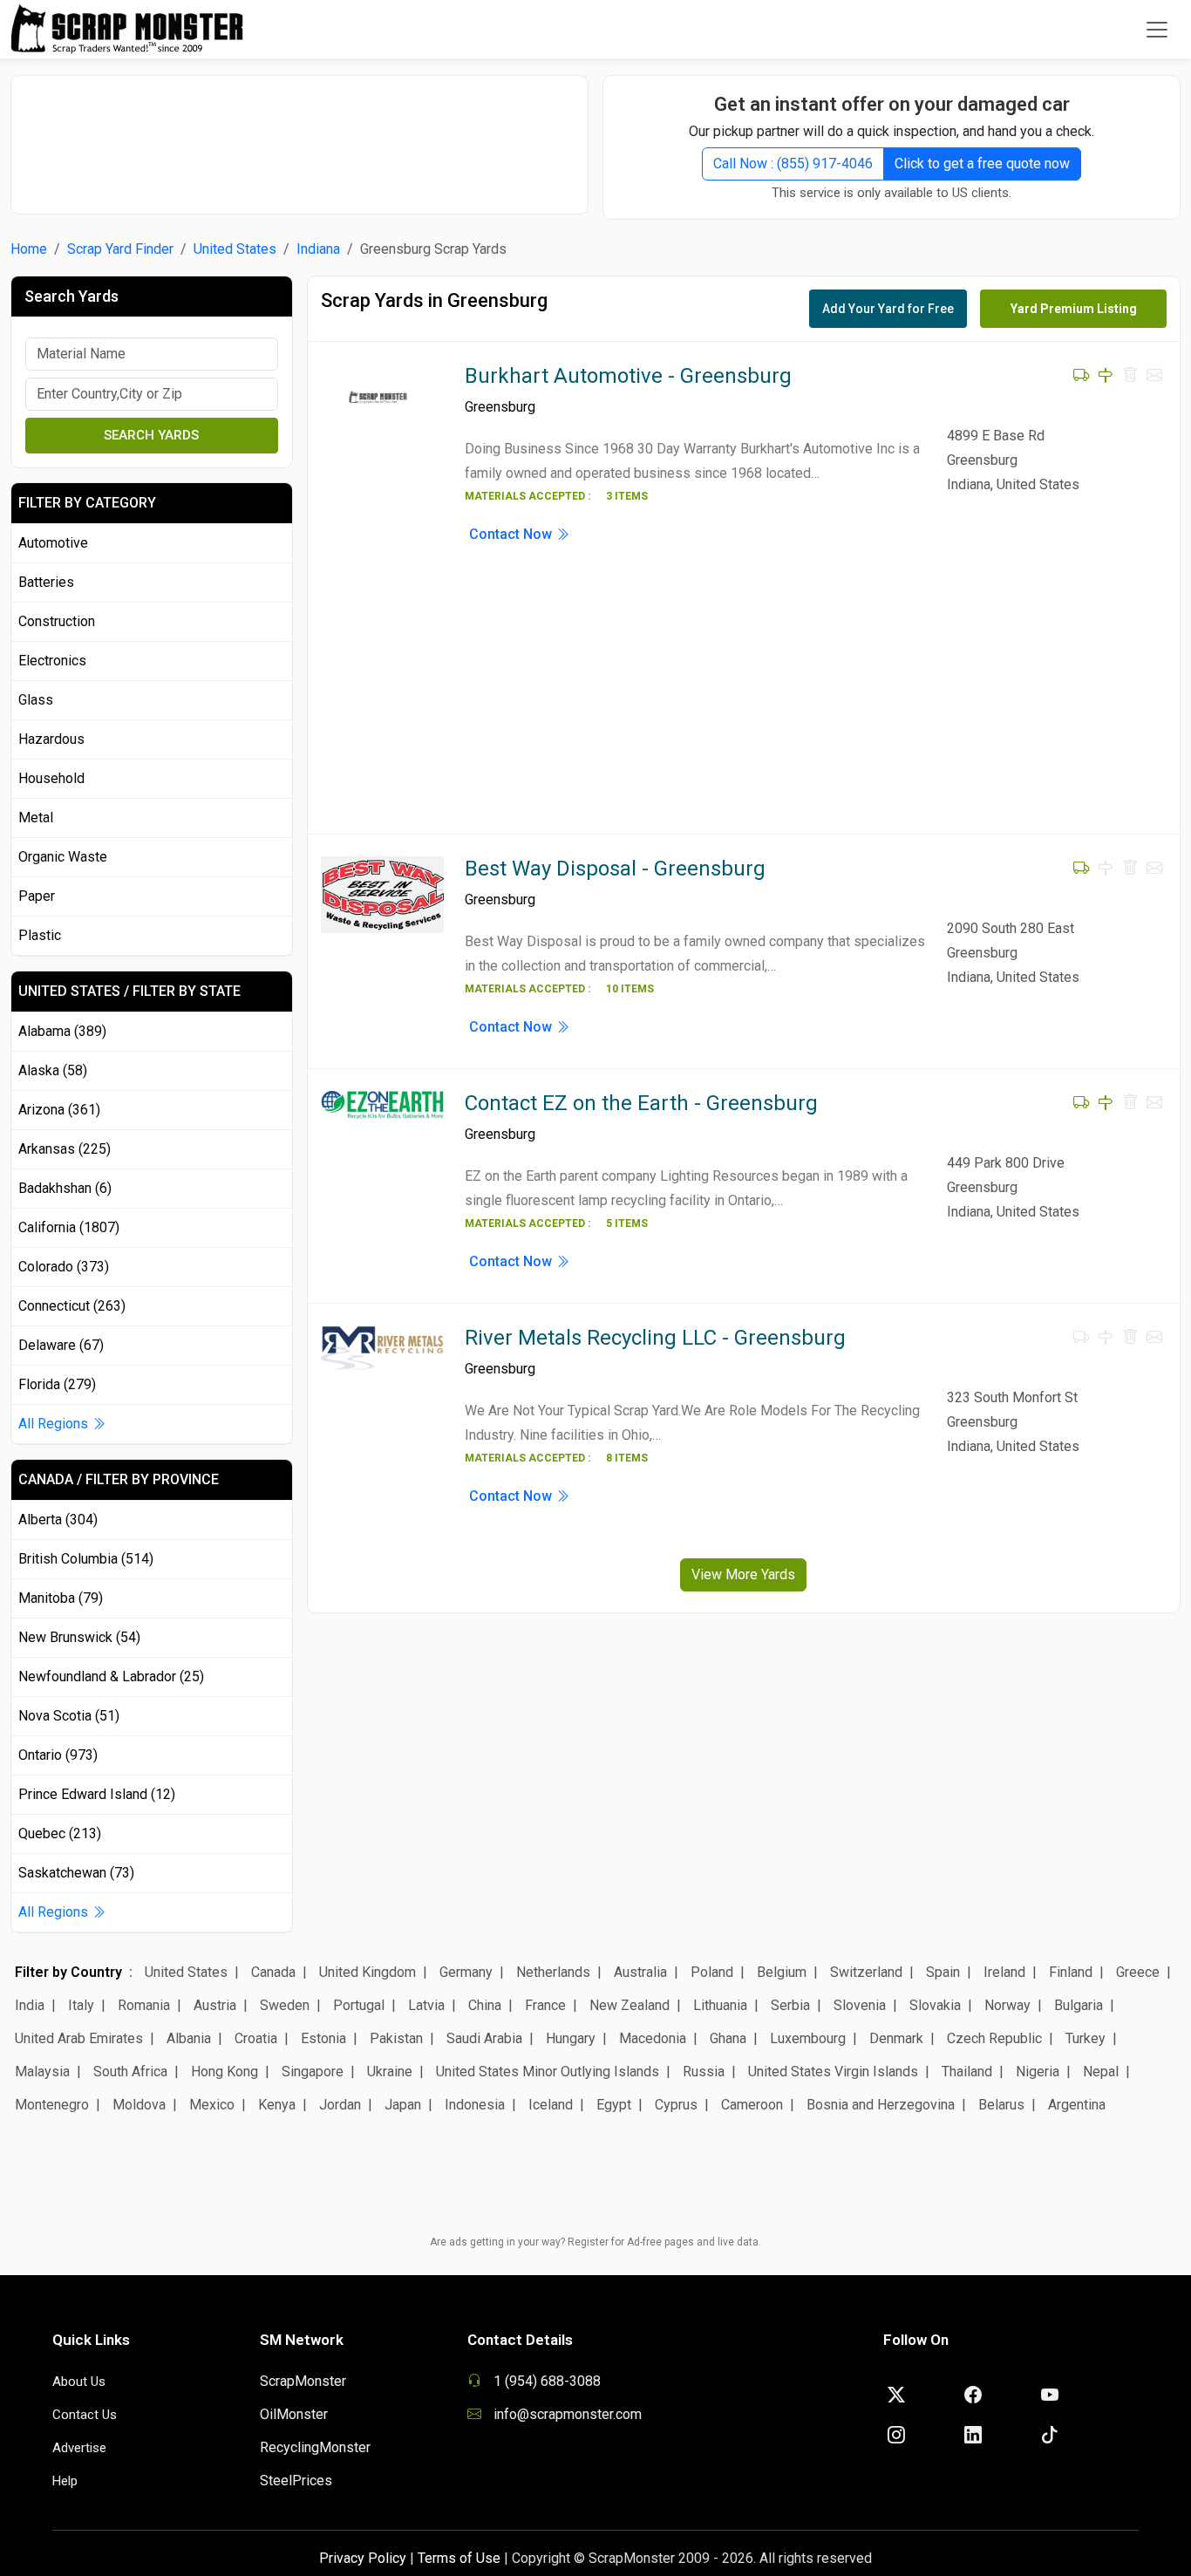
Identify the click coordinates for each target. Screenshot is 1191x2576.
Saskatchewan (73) (76, 1873)
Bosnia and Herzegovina (881, 2105)
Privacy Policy (363, 2558)
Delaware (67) (61, 1345)
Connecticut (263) (72, 1306)
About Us (79, 2382)
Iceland (551, 2105)
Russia (704, 2072)
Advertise (79, 2448)
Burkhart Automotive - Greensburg (628, 376)
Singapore (313, 2072)
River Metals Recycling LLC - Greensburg (655, 1338)
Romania (144, 2005)
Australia (640, 1972)
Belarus (1001, 2105)
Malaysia (42, 2072)
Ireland (1004, 1972)
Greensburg (500, 407)
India (30, 2005)
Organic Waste (63, 857)
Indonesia (475, 2105)
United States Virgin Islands (833, 2072)
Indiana (318, 249)
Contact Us (85, 2415)
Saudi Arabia (484, 2038)
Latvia (426, 2005)
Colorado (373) (64, 1267)
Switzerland (866, 1972)
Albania (189, 2038)
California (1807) (69, 1227)
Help (65, 2481)
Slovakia (935, 2005)
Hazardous (51, 739)
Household (51, 778)
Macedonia (653, 2038)
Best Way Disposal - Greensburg (615, 869)
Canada (273, 1972)
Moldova (139, 2105)
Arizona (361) (59, 1110)
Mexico (212, 2105)
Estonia (323, 2038)
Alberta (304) (58, 1520)
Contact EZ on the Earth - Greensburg (641, 1103)
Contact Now (512, 534)
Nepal (1101, 2072)
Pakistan (396, 2038)
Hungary (571, 2038)
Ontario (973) (58, 1755)
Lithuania (720, 2005)
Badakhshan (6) (65, 1188)
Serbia (790, 2005)
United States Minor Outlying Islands (548, 2072)
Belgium (782, 1972)
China (485, 2005)
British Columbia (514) (86, 1559)
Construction (57, 621)
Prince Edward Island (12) (97, 1794)
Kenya (277, 2105)
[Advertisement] (300, 136)
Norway (1007, 2005)
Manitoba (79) (61, 1598)
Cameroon (752, 2105)
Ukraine (390, 2072)
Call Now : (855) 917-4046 (793, 164)
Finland (1071, 1972)
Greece (1138, 1972)
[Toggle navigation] (1157, 30)
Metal (36, 818)
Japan (403, 2105)
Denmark (896, 2038)
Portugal (359, 2005)
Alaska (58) (53, 1070)
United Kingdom (368, 1972)
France (545, 2005)
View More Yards (743, 1574)
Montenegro (52, 2105)
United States (235, 249)
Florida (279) (57, 1384)
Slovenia (860, 2005)
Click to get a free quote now (982, 164)
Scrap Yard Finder (120, 249)
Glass (36, 700)
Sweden (285, 2005)
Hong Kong (225, 2072)
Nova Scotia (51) (69, 1716)
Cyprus (676, 2105)
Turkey (1086, 2038)
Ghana (728, 2038)
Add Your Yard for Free (888, 309)
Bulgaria (1079, 2005)
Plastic (40, 935)
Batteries (46, 582)
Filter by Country (68, 1972)
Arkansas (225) (65, 1149)
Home (29, 249)
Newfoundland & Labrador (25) (111, 1676)
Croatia (256, 2038)
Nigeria (1038, 2072)
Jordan (340, 2105)
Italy (81, 2005)
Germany (466, 1972)
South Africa (130, 2072)
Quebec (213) (60, 1833)
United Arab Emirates (79, 2038)
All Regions (55, 1424)
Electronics (52, 661)
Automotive (53, 543)
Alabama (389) (62, 1031)
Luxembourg (808, 2038)
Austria (215, 2005)
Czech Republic (994, 2038)
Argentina (1077, 2105)
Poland (712, 1972)
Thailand (967, 2072)
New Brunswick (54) (79, 1637)
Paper (37, 896)
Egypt (614, 2105)
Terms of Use (459, 2558)
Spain (943, 1972)
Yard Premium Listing (1074, 309)
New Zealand (630, 2005)
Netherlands (553, 1972)
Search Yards (151, 435)
